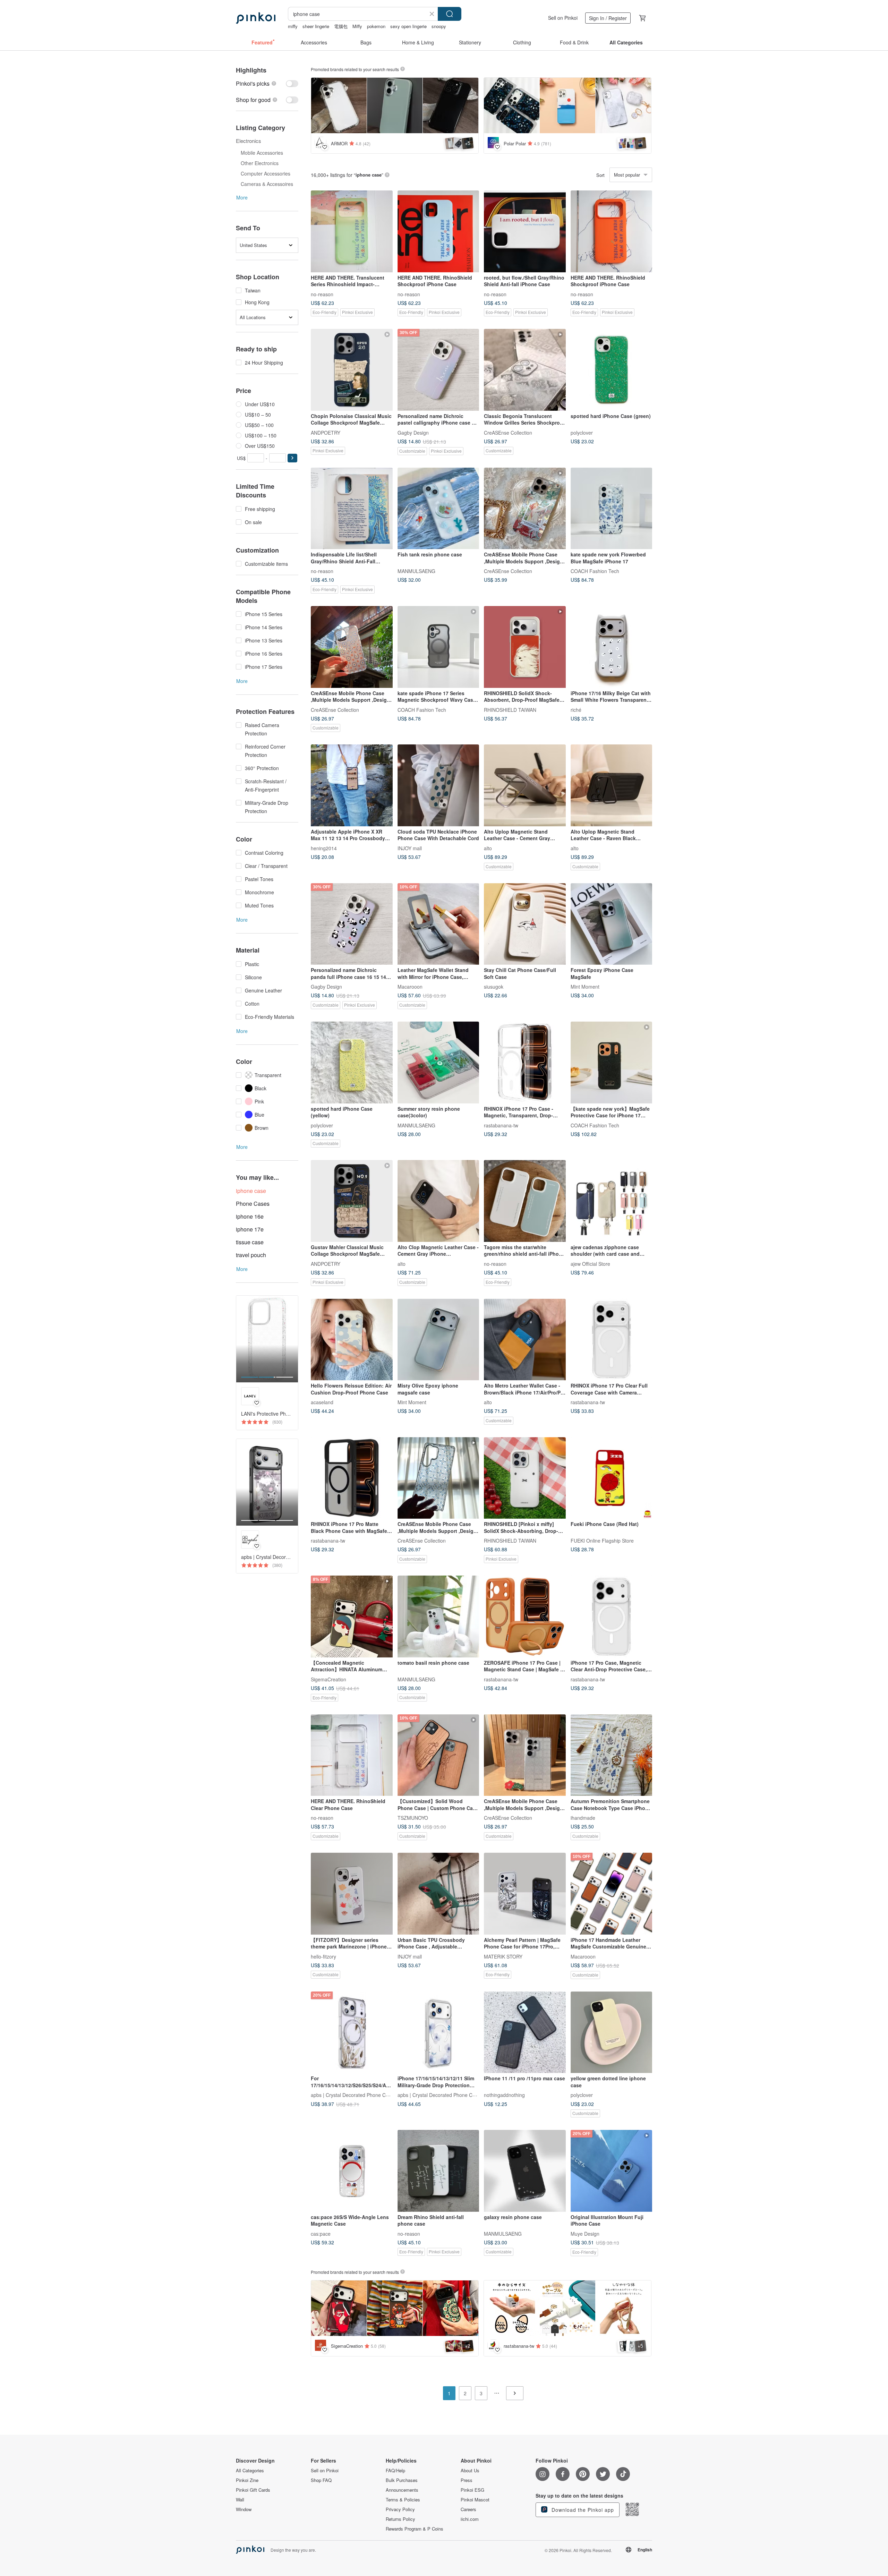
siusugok (494, 987)
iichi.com (470, 2519)
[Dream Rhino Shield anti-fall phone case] (438, 2171)
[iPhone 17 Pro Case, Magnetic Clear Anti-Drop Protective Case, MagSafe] (612, 1617)
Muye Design (585, 2233)
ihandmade (583, 1818)
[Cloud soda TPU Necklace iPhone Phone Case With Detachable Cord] (438, 785)
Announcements (402, 2490)
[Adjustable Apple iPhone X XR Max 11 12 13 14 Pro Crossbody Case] (352, 785)
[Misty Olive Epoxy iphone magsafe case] (438, 1340)
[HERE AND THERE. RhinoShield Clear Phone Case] (352, 1755)
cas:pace (321, 2233)
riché (576, 709)
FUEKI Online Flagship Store (602, 1541)
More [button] (242, 197)
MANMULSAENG (416, 571)
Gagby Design (413, 432)
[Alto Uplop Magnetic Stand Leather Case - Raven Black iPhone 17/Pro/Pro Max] (612, 785)
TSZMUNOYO (413, 1818)
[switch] (267, 83)
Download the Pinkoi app (582, 2510)
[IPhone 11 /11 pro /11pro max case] (525, 2032)
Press (467, 2480)
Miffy (357, 26)
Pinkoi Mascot (475, 2500)
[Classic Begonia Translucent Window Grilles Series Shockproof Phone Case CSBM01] (525, 370)
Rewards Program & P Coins (415, 2529)
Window (244, 2509)
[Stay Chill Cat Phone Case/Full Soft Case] (525, 924)
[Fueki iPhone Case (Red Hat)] (612, 1478)
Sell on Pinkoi (563, 18)
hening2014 (324, 848)
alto (488, 848)
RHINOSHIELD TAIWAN (510, 709)
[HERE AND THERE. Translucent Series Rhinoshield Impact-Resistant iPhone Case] (352, 231)
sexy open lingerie (408, 26)
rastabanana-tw (501, 1125)
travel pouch (251, 1255)
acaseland (322, 1402)
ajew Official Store (590, 1263)
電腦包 (341, 26)
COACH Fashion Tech (595, 571)
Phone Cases (253, 1204)
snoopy (439, 26)
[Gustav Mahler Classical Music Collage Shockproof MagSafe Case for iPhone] (352, 1201)
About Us (470, 2471)
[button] (292, 458)
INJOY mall (410, 848)
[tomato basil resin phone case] (438, 1617)
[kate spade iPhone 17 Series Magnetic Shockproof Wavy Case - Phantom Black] (438, 647)
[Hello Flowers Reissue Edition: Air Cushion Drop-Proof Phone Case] (352, 1340)
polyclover (582, 432)
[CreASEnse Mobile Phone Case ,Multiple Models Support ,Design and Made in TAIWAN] (525, 509)
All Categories (250, 2471)
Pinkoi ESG (472, 2490)
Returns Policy (400, 2519)
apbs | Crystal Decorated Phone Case (352, 2095)
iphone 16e (250, 1216)
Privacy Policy (400, 2509)
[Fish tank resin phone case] (438, 509)
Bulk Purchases (402, 2480)
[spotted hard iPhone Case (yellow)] (352, 1063)
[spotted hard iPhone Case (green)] (612, 370)
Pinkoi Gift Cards (253, 2490)
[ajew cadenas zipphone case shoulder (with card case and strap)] (612, 1201)
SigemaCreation (328, 1679)
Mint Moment (585, 987)
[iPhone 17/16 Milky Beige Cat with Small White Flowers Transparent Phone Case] (612, 647)
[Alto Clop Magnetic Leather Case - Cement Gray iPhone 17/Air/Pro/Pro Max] (438, 1201)
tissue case (250, 1242)
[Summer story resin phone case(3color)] (438, 1063)
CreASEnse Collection (508, 432)
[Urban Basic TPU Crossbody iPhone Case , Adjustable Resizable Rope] (438, 1894)
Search (450, 14)
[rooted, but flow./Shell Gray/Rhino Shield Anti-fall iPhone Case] (525, 231)
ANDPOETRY (326, 432)
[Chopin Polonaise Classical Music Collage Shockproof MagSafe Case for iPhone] (352, 370)
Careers (468, 2509)
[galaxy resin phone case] (525, 2171)
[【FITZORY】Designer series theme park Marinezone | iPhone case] (352, 1894)
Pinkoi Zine (247, 2480)
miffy (293, 26)
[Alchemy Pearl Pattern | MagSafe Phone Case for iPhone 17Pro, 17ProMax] (525, 1894)
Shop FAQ (321, 2480)
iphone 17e (250, 1229)
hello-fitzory (323, 1956)
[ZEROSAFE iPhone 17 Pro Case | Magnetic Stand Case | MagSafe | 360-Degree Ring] (525, 1617)
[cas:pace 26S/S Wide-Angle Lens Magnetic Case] (352, 2171)
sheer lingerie (316, 26)
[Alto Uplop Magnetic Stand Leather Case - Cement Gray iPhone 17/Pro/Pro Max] (525, 785)
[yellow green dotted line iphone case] (612, 2032)
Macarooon (410, 987)
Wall (240, 2500)
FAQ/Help (395, 2471)
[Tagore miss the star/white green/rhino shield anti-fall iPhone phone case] (525, 1201)
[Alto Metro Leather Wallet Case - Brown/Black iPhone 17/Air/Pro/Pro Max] (525, 1340)
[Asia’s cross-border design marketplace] (256, 18)
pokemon (376, 26)
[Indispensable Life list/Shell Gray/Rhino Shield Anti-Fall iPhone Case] (352, 509)
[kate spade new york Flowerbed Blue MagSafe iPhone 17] (612, 509)
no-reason (322, 294)
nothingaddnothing (504, 2095)
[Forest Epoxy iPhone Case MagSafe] (612, 924)
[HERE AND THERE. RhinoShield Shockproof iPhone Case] (438, 231)
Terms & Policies (403, 2500)
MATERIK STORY (503, 1956)
